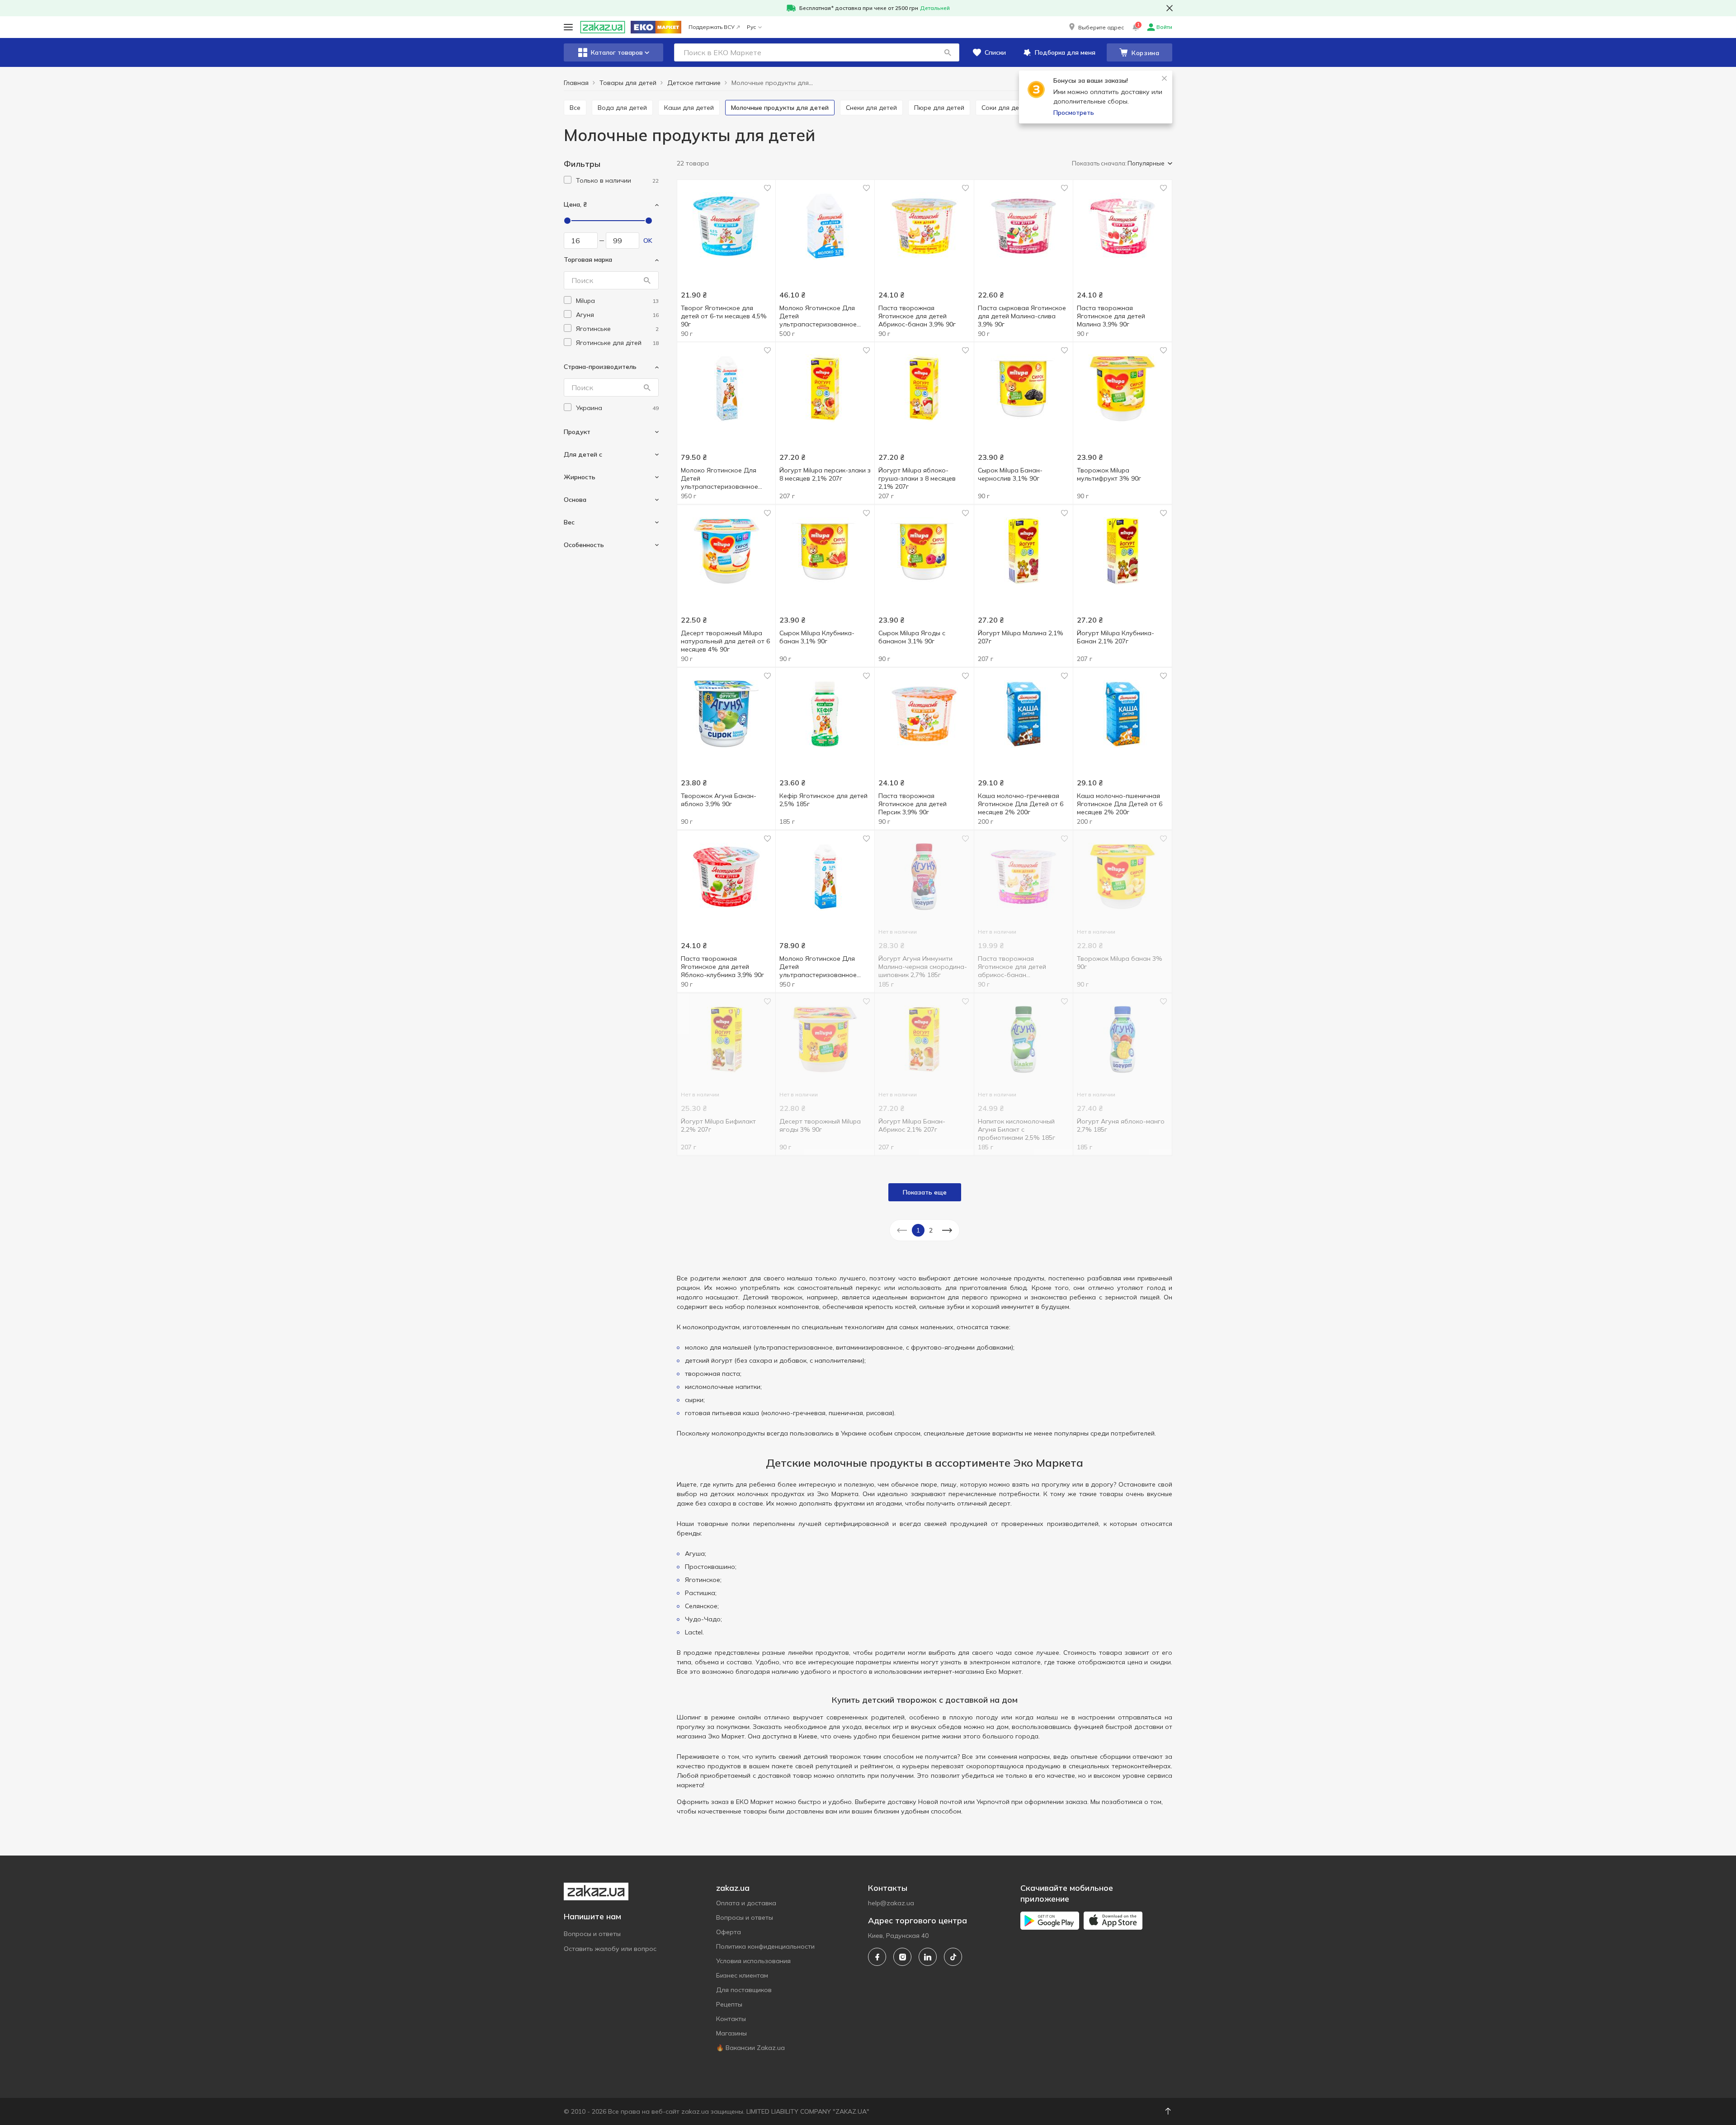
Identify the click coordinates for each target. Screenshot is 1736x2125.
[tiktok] (953, 1957)
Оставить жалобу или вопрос (610, 1949)
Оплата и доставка (746, 1903)
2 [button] (931, 1230)
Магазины (731, 2033)
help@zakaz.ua (891, 1903)
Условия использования (753, 1961)
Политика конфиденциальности (765, 1946)
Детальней (935, 8)
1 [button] (918, 1230)
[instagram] (902, 1957)
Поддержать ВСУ (712, 27)
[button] (1096, 27)
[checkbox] (568, 180)
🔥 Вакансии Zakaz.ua (750, 2048)
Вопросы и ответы (592, 1934)
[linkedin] (928, 1957)
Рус (751, 27)
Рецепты (729, 2004)
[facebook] (877, 1957)
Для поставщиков (744, 1990)
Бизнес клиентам (742, 1975)
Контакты (731, 2019)
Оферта (729, 1932)
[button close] (1170, 8)
